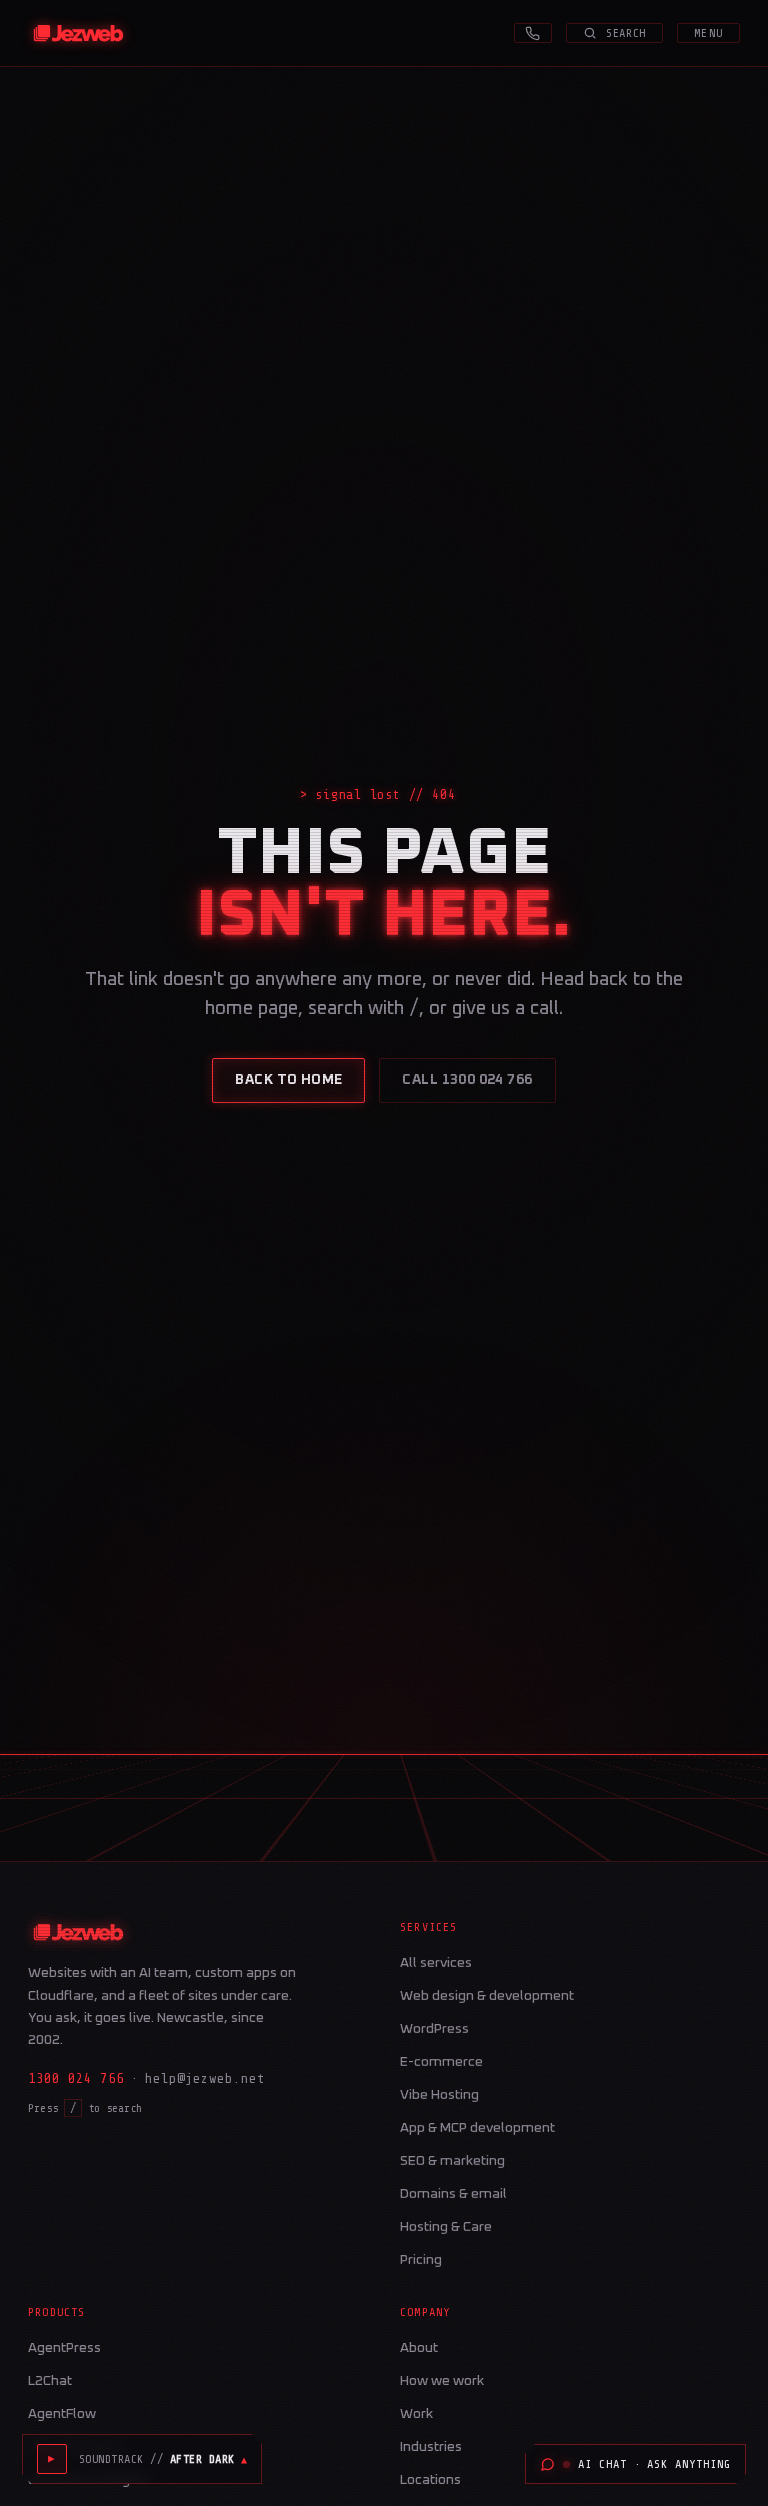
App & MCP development (477, 2128)
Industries (431, 2447)
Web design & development (487, 1996)
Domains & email (453, 2194)
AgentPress (64, 2348)
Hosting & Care (446, 2227)
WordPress (434, 2029)
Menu (708, 33)
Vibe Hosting (439, 2095)
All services (436, 1963)
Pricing (421, 2260)
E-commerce (441, 2062)
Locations (430, 2480)
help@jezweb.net (205, 2078)
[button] (163, 2459)
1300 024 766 (76, 2078)
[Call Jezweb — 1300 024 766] (533, 33)
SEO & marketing (452, 2161)
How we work (442, 2381)
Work (416, 2414)
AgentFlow (62, 2414)
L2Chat (50, 2381)
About (419, 2348)
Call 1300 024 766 (467, 1080)
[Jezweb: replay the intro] (78, 33)
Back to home (288, 1080)
